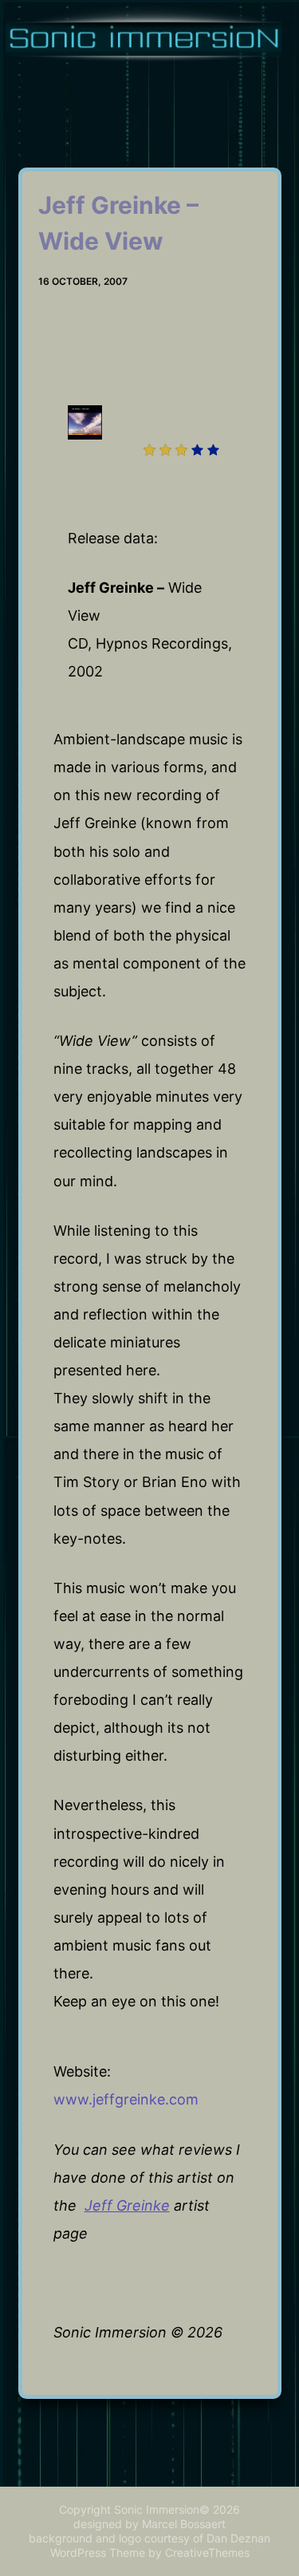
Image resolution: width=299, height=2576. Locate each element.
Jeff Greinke (127, 2205)
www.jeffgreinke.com (126, 2099)
